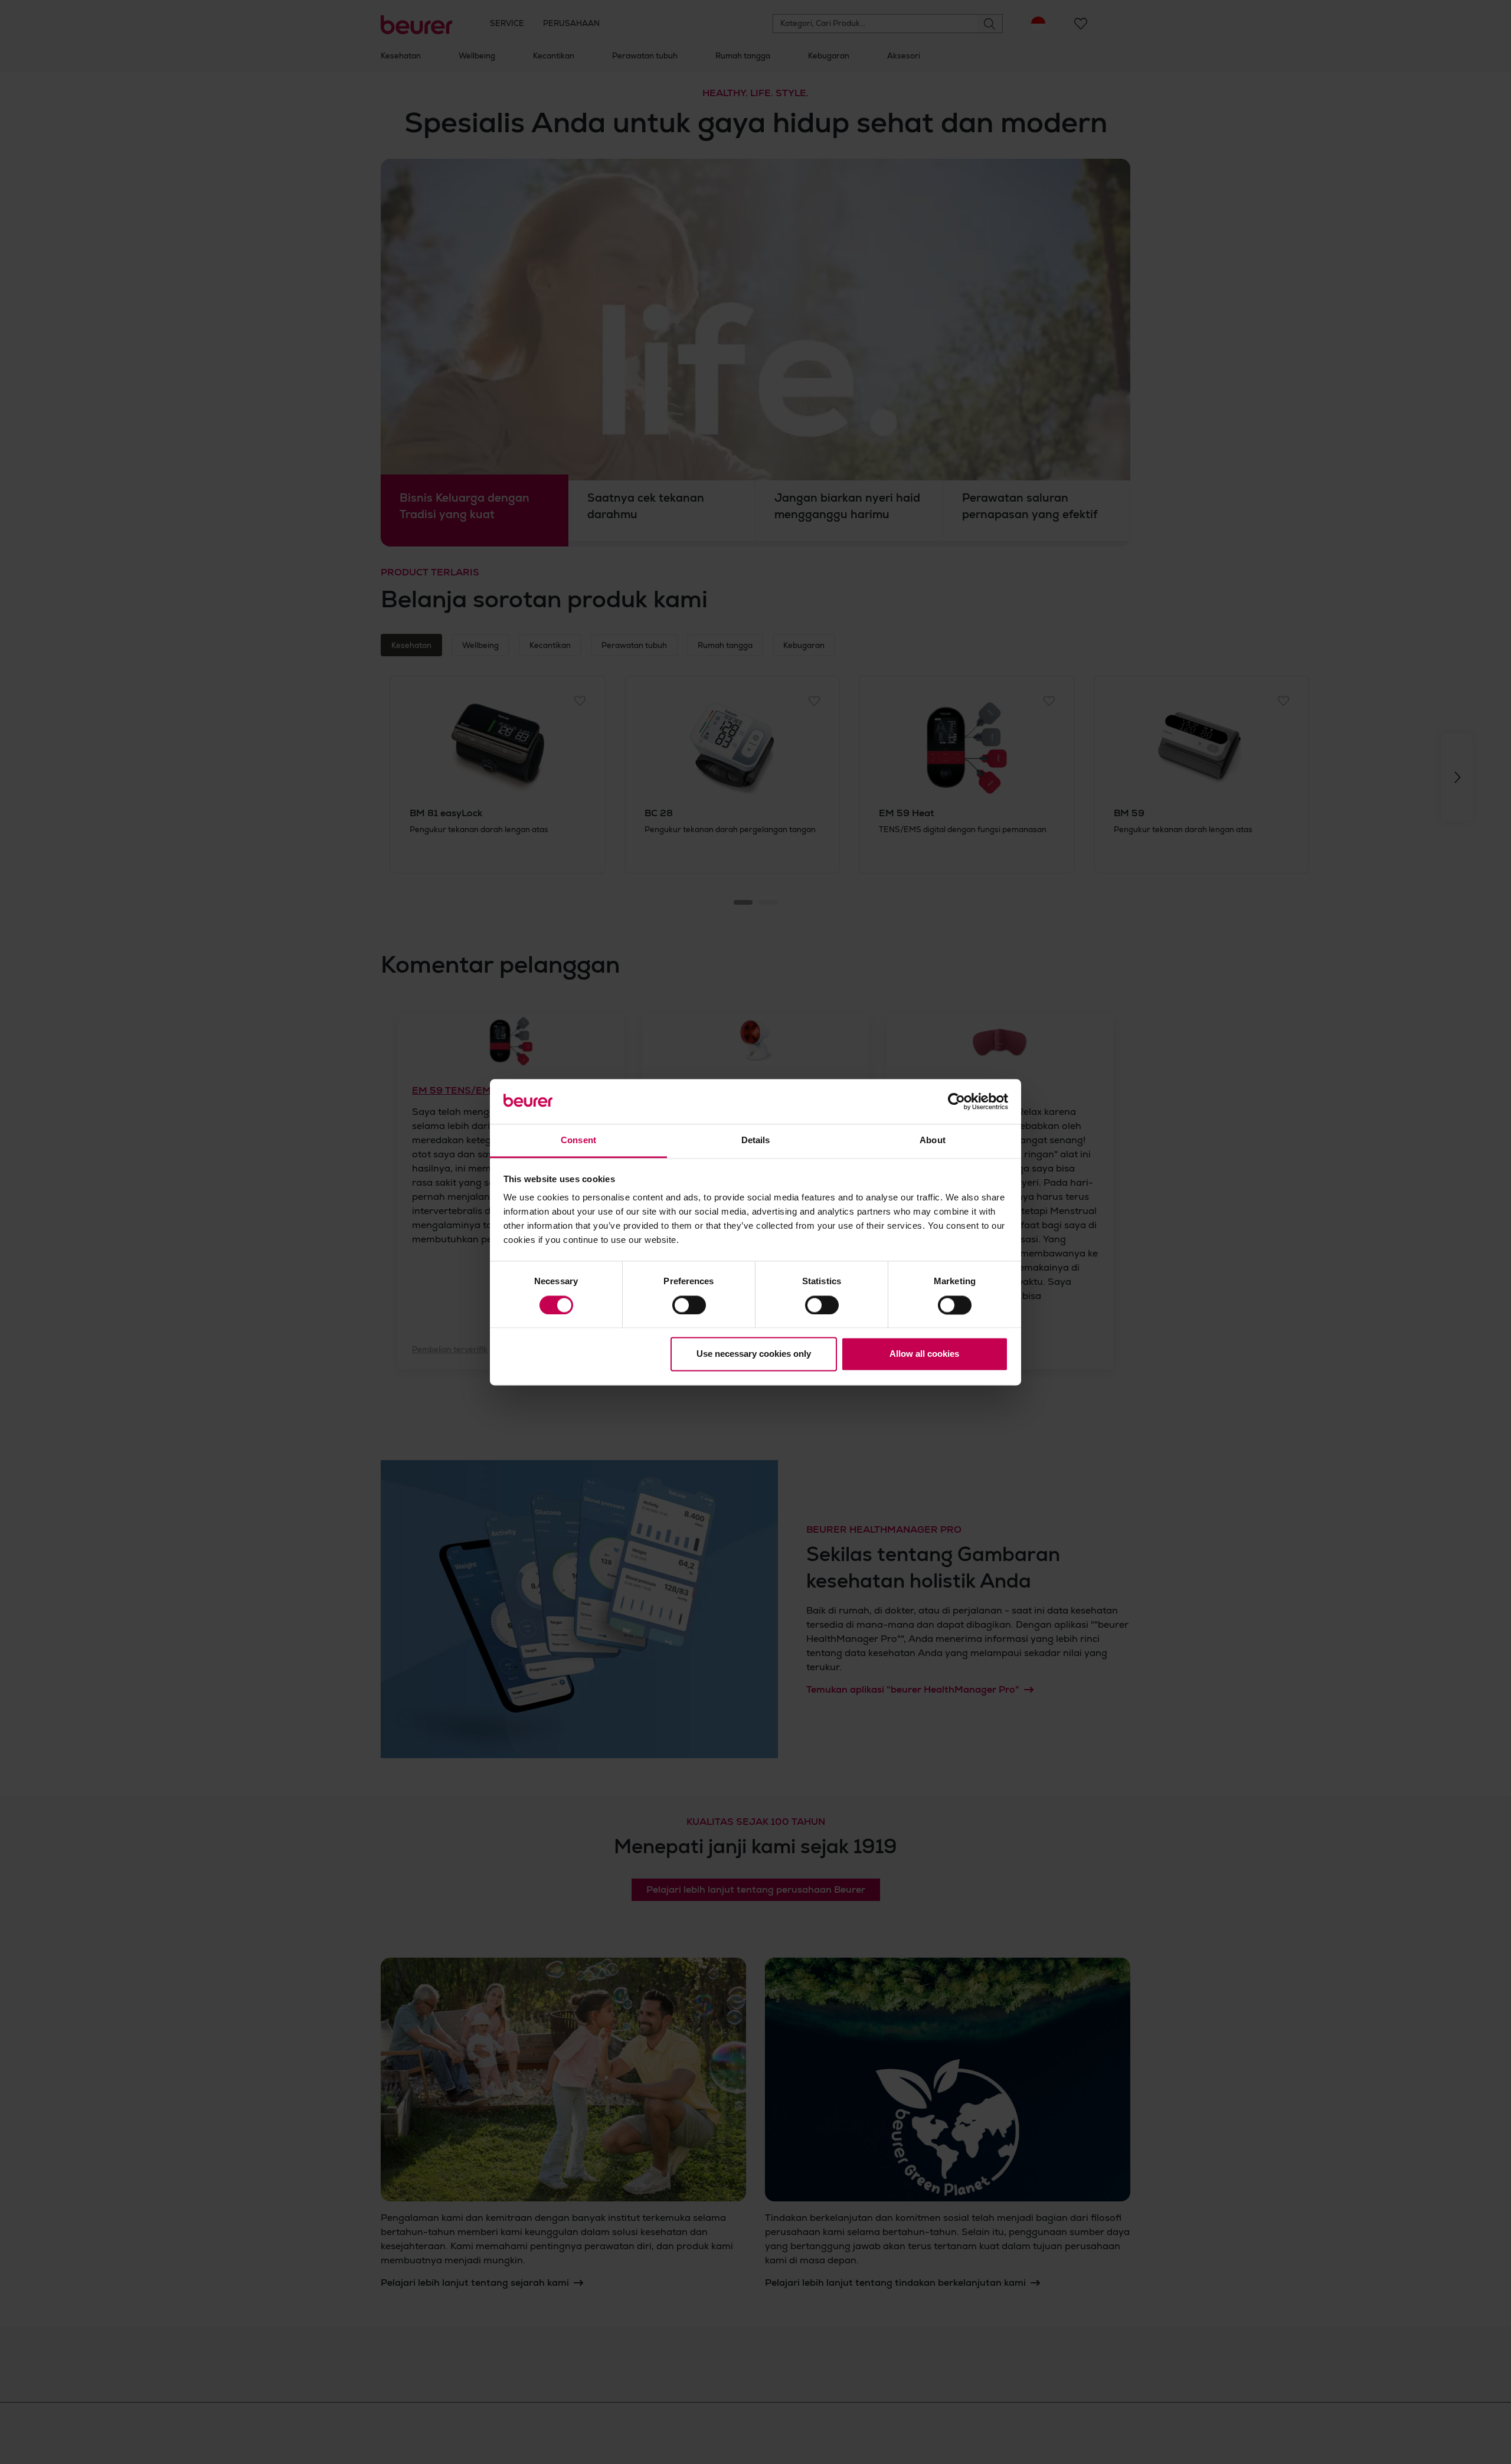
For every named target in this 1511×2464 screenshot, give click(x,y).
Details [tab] (756, 1141)
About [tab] (933, 1141)
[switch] (689, 1305)
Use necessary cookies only (754, 1354)
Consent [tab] (578, 1141)
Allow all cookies (924, 1354)
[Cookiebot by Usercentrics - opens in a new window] (956, 1101)
